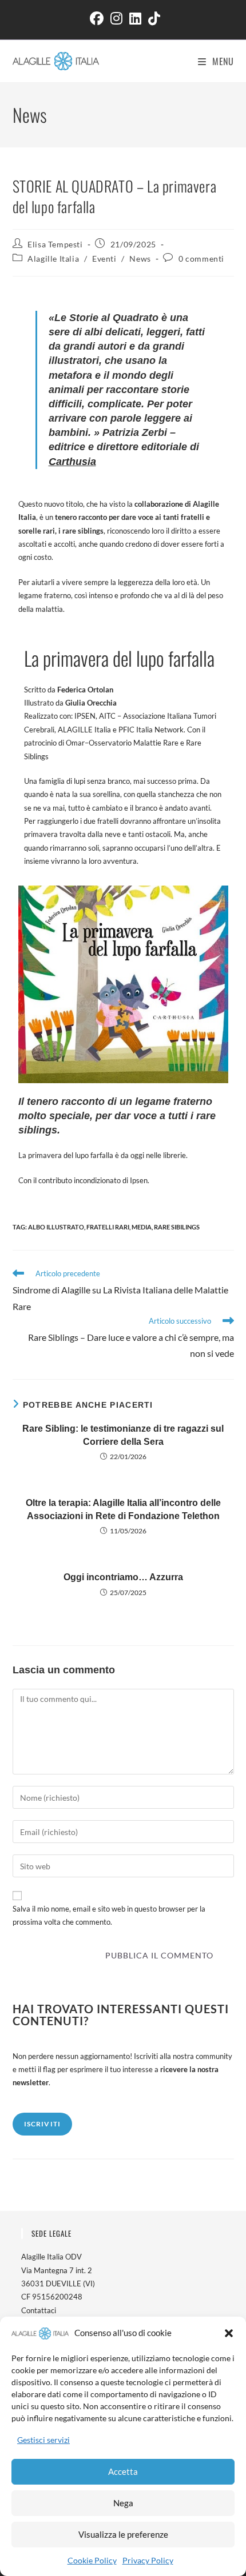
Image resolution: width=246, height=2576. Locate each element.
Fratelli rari (108, 1227)
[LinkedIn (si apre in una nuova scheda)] (135, 18)
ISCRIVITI (43, 2124)
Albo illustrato (56, 1227)
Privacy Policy (148, 2560)
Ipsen (139, 1180)
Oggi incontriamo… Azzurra (123, 1577)
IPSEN (84, 716)
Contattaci (39, 2310)
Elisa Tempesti (55, 244)
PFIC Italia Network (151, 730)
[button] (229, 2333)
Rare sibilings (177, 1227)
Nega (123, 2503)
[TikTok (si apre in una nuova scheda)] (152, 18)
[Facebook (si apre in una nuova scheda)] (97, 18)
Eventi (104, 259)
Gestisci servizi (43, 2440)
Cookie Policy (92, 2560)
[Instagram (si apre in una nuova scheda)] (116, 18)
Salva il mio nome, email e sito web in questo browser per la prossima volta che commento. (109, 1915)
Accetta (123, 2471)
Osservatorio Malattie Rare (134, 743)
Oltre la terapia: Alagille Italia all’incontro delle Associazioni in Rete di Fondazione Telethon (123, 1509)
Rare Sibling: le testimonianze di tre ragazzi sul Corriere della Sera (123, 1435)
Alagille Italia (53, 259)
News (140, 259)
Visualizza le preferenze (123, 2534)
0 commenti (201, 259)
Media (142, 1227)
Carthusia (72, 462)
